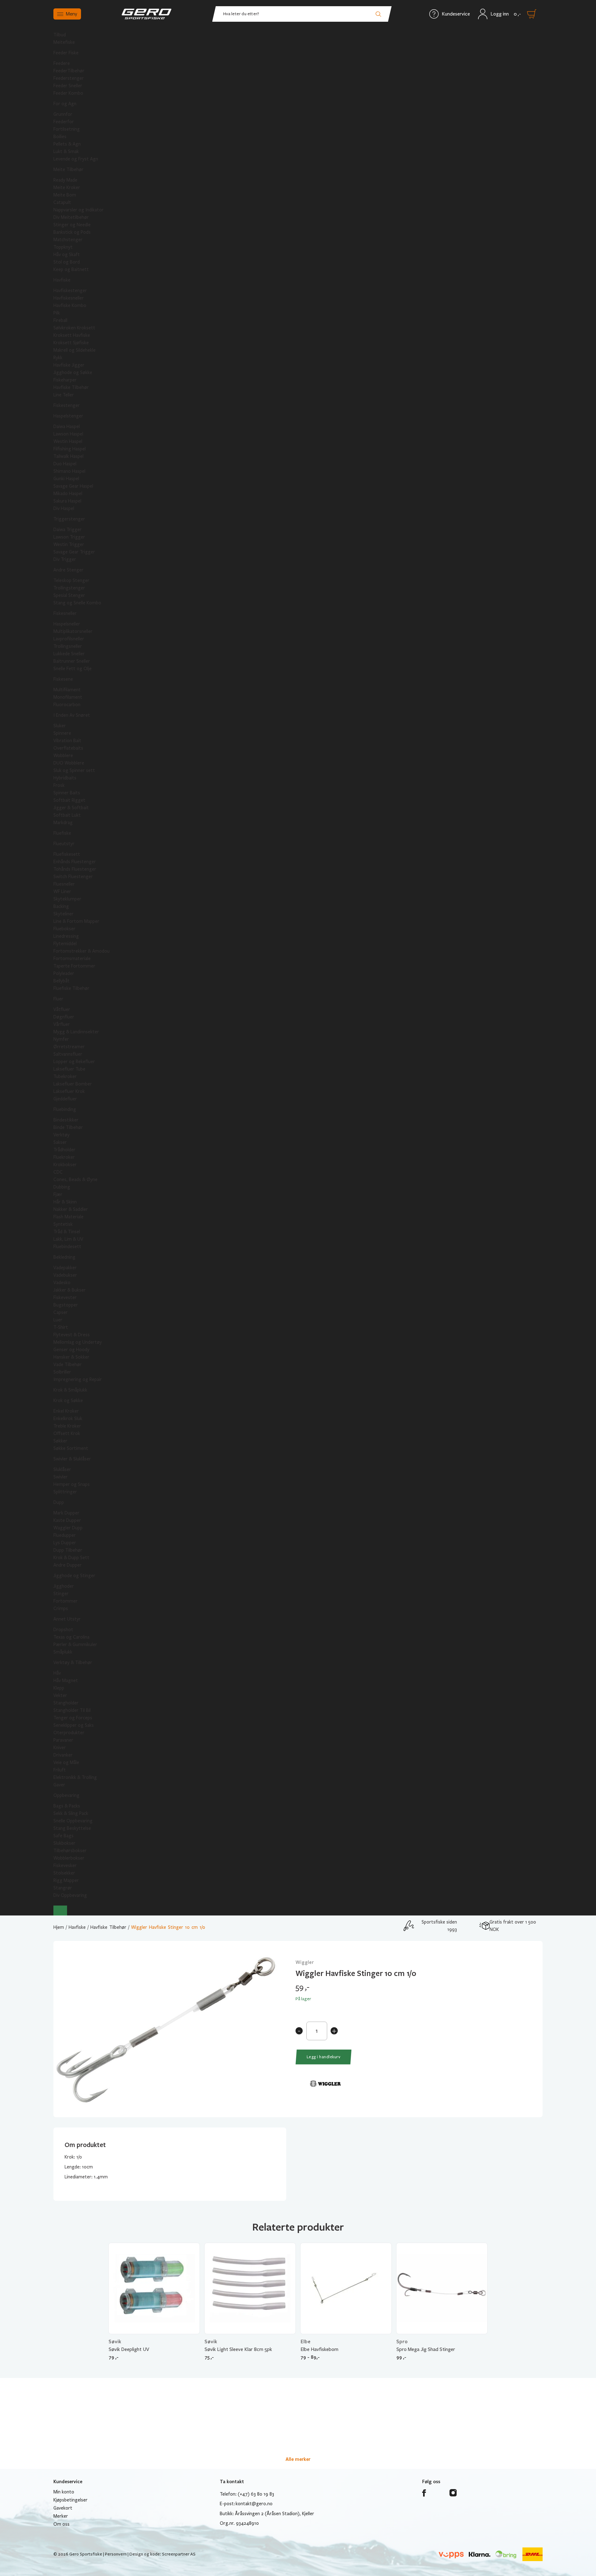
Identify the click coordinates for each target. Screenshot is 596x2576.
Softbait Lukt (67, 815)
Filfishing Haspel (70, 449)
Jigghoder (64, 1586)
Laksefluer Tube (69, 1069)
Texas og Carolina (71, 1637)
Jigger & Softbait (71, 808)
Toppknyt (63, 247)
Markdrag (63, 823)
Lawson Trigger (69, 537)
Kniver (60, 1748)
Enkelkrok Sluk (68, 1419)
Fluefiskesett (67, 854)
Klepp (59, 1688)
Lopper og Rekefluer (74, 1062)
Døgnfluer (64, 1017)
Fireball (60, 320)
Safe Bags (63, 1836)
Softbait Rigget (69, 800)
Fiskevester (65, 1297)
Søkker (60, 1441)
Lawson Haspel (68, 434)
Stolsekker (64, 1873)
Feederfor (64, 122)
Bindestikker (66, 1120)
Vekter (60, 1695)
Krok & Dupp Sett (71, 1558)
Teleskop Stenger (71, 580)
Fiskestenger (67, 405)
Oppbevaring (66, 1795)
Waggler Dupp (68, 1528)
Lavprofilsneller (69, 639)
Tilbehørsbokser (70, 1851)
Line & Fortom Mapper (76, 921)
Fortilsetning (67, 129)
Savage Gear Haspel (73, 486)
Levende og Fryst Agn (76, 159)
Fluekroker (64, 1157)
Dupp (59, 1502)
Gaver (59, 1785)
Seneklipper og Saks (74, 1725)
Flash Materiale (68, 1217)
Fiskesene (63, 679)
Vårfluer (62, 1024)
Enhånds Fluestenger (75, 862)
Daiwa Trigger (68, 530)
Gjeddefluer (65, 1099)
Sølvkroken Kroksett (74, 328)
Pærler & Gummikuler (75, 1644)
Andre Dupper (68, 1565)
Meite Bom (65, 195)
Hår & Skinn (65, 1202)
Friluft (60, 1770)
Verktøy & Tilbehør (73, 1662)
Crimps (61, 1608)
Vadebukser (65, 1275)
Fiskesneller (65, 613)
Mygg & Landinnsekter (76, 1032)
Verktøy (61, 1135)
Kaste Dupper (67, 1520)
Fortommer (65, 1601)
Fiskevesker (65, 1865)
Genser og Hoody (71, 1350)
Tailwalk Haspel (68, 456)
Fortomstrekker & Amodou (81, 951)
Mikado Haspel (68, 494)
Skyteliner (63, 914)
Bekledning (64, 1257)
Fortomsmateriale (72, 959)
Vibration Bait (67, 741)
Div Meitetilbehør (71, 217)
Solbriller (62, 1372)
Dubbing (62, 1187)
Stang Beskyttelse (72, 1828)
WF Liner (62, 891)
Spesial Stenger (69, 595)
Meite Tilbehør (68, 169)
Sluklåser (62, 1469)
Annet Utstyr (67, 1619)
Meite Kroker (67, 187)
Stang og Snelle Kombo (77, 603)
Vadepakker (65, 1268)
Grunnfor (63, 114)
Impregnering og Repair (78, 1379)
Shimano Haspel (69, 471)
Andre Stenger (68, 570)
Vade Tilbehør (68, 1365)
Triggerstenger (69, 519)
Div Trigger (65, 559)
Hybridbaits (65, 778)
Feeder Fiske (66, 53)
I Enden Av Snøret (72, 715)
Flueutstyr (64, 844)
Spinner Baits (67, 793)
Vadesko (62, 1283)
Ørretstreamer (69, 1047)
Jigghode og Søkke (73, 372)
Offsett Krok (67, 1433)
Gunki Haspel (66, 479)
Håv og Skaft (67, 255)
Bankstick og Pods (72, 232)
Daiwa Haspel (67, 426)
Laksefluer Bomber (73, 1084)
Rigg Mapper (66, 1880)
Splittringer (65, 1492)
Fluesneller (64, 884)
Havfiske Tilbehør (71, 387)
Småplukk (63, 1652)
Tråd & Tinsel (67, 1232)
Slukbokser (64, 1843)
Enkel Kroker (66, 1411)
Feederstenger (69, 78)
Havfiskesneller (69, 298)
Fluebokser (64, 929)
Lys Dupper (65, 1543)
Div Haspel (64, 508)
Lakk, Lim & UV (68, 1239)
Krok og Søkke (68, 1401)
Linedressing (66, 936)
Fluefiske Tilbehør (71, 988)
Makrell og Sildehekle (74, 350)
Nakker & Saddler (71, 1209)
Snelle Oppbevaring (73, 1821)
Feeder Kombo (68, 93)
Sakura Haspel (67, 501)
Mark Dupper (66, 1513)
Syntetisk (63, 1224)
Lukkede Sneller (69, 654)
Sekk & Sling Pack (71, 1813)
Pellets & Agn (67, 144)
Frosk (59, 785)
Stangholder (66, 1703)
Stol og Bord (67, 262)
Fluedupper (65, 1535)
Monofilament (68, 697)
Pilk (57, 313)
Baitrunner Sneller (72, 661)
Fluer (58, 999)
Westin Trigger (69, 544)
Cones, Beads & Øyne (75, 1180)
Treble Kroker (67, 1426)
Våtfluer (62, 1009)
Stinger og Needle (72, 225)
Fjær (58, 1194)
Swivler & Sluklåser (72, 1459)
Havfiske (62, 280)
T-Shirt (61, 1327)
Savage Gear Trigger (74, 552)
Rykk (58, 358)
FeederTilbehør (69, 71)
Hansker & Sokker (71, 1357)
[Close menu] (60, 1911)
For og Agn (65, 104)
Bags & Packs (67, 1806)
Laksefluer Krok (69, 1091)
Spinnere (62, 733)
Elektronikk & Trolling (75, 1777)
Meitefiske (64, 42)
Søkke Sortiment (71, 1448)
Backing (61, 906)
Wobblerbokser (69, 1858)
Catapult (62, 202)
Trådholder (64, 1150)
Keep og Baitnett (71, 269)
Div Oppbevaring (70, 1895)
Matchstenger (68, 240)
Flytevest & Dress (72, 1335)
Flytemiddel (65, 944)
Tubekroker (65, 1076)
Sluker (60, 726)
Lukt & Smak (66, 151)
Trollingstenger (69, 588)
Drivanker (63, 1755)
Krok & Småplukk (70, 1390)
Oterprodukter (69, 1733)
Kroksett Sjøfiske (71, 343)
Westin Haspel (68, 441)
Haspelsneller (67, 624)
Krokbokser (65, 1165)
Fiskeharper (65, 380)
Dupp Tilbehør (68, 1550)
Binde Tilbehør (68, 1127)
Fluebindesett (67, 1247)
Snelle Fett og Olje (72, 669)
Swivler (61, 1477)
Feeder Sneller (68, 86)
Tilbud (60, 35)
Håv (57, 1673)
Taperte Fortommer (74, 966)
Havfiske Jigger (69, 365)
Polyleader (64, 973)
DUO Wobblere (69, 763)
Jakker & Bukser (70, 1290)
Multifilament (67, 690)
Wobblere (63, 756)
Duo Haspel (65, 464)
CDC (58, 1172)
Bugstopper (66, 1305)
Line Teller (64, 395)
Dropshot (63, 1630)
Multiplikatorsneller (73, 631)
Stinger (61, 1594)
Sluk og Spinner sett (74, 770)
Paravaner (63, 1740)
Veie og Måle (66, 1762)
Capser (61, 1312)
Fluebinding (65, 1109)
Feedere (62, 63)
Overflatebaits (68, 748)
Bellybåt (61, 981)
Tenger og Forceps (73, 1718)
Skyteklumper (67, 899)
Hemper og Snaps (72, 1484)
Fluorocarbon (67, 705)
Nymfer (61, 1039)
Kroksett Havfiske (72, 335)
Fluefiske (62, 833)
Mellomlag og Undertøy (78, 1342)
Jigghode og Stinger (74, 1576)
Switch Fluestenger (73, 877)
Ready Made (65, 180)
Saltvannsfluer (68, 1054)
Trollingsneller (68, 646)
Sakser (60, 1142)
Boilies (60, 137)
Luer (58, 1320)
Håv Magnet (66, 1680)
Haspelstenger (68, 416)
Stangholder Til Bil (72, 1710)
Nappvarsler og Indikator (79, 210)
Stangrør (63, 1888)
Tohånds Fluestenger (75, 869)
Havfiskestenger (70, 291)
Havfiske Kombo (70, 305)
